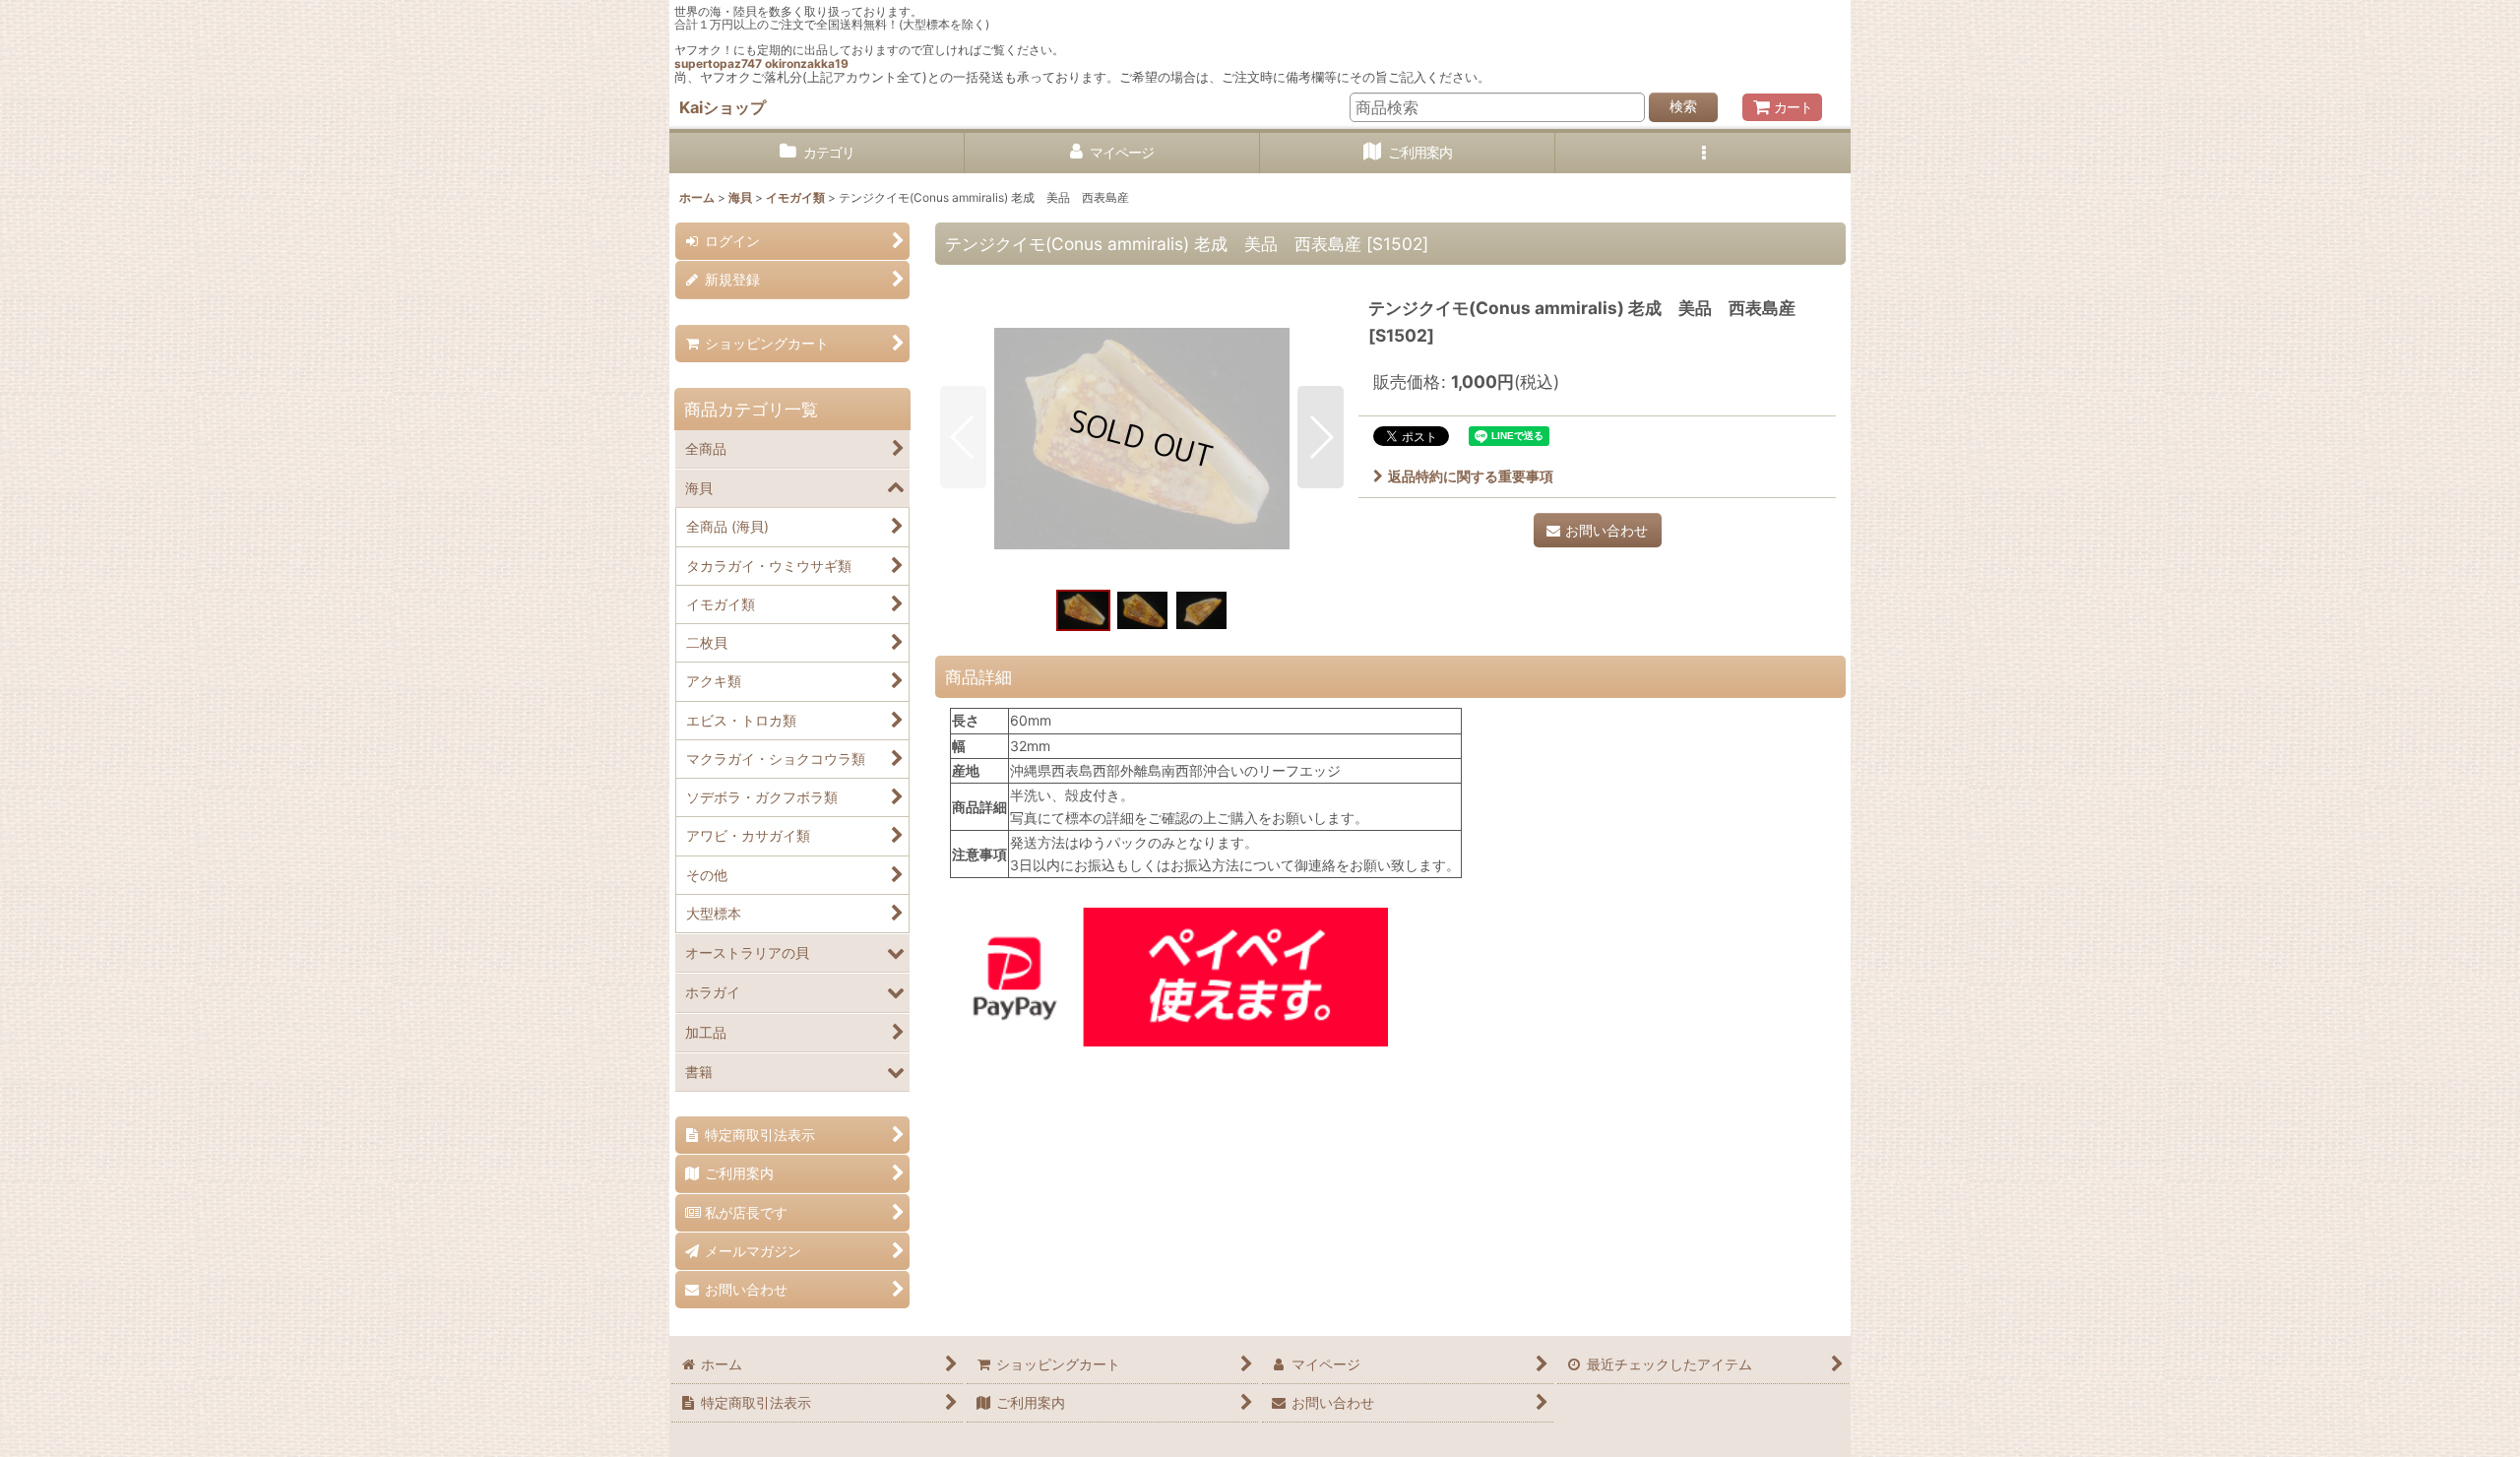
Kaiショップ (723, 107)
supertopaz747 (718, 63)
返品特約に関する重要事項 (1471, 476)
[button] (1703, 153)
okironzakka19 (807, 63)
